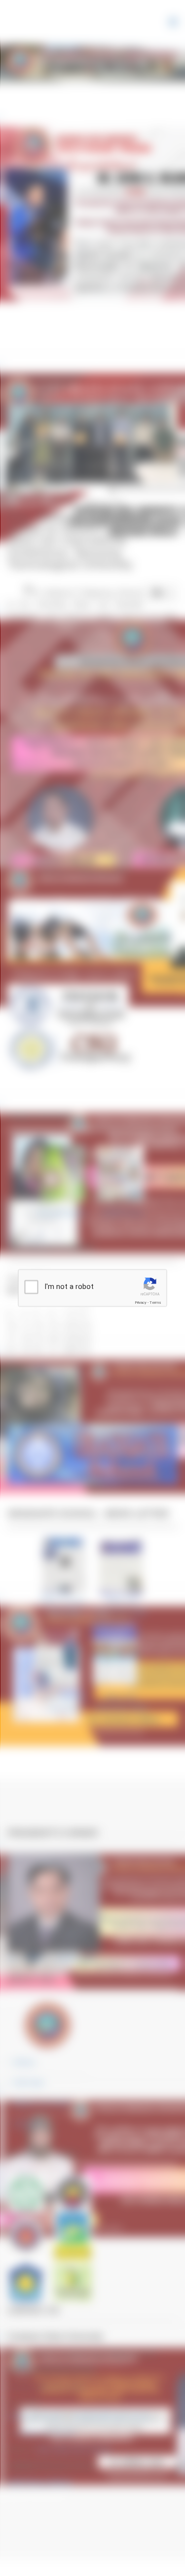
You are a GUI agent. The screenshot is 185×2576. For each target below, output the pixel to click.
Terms (155, 1303)
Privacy (141, 1303)
